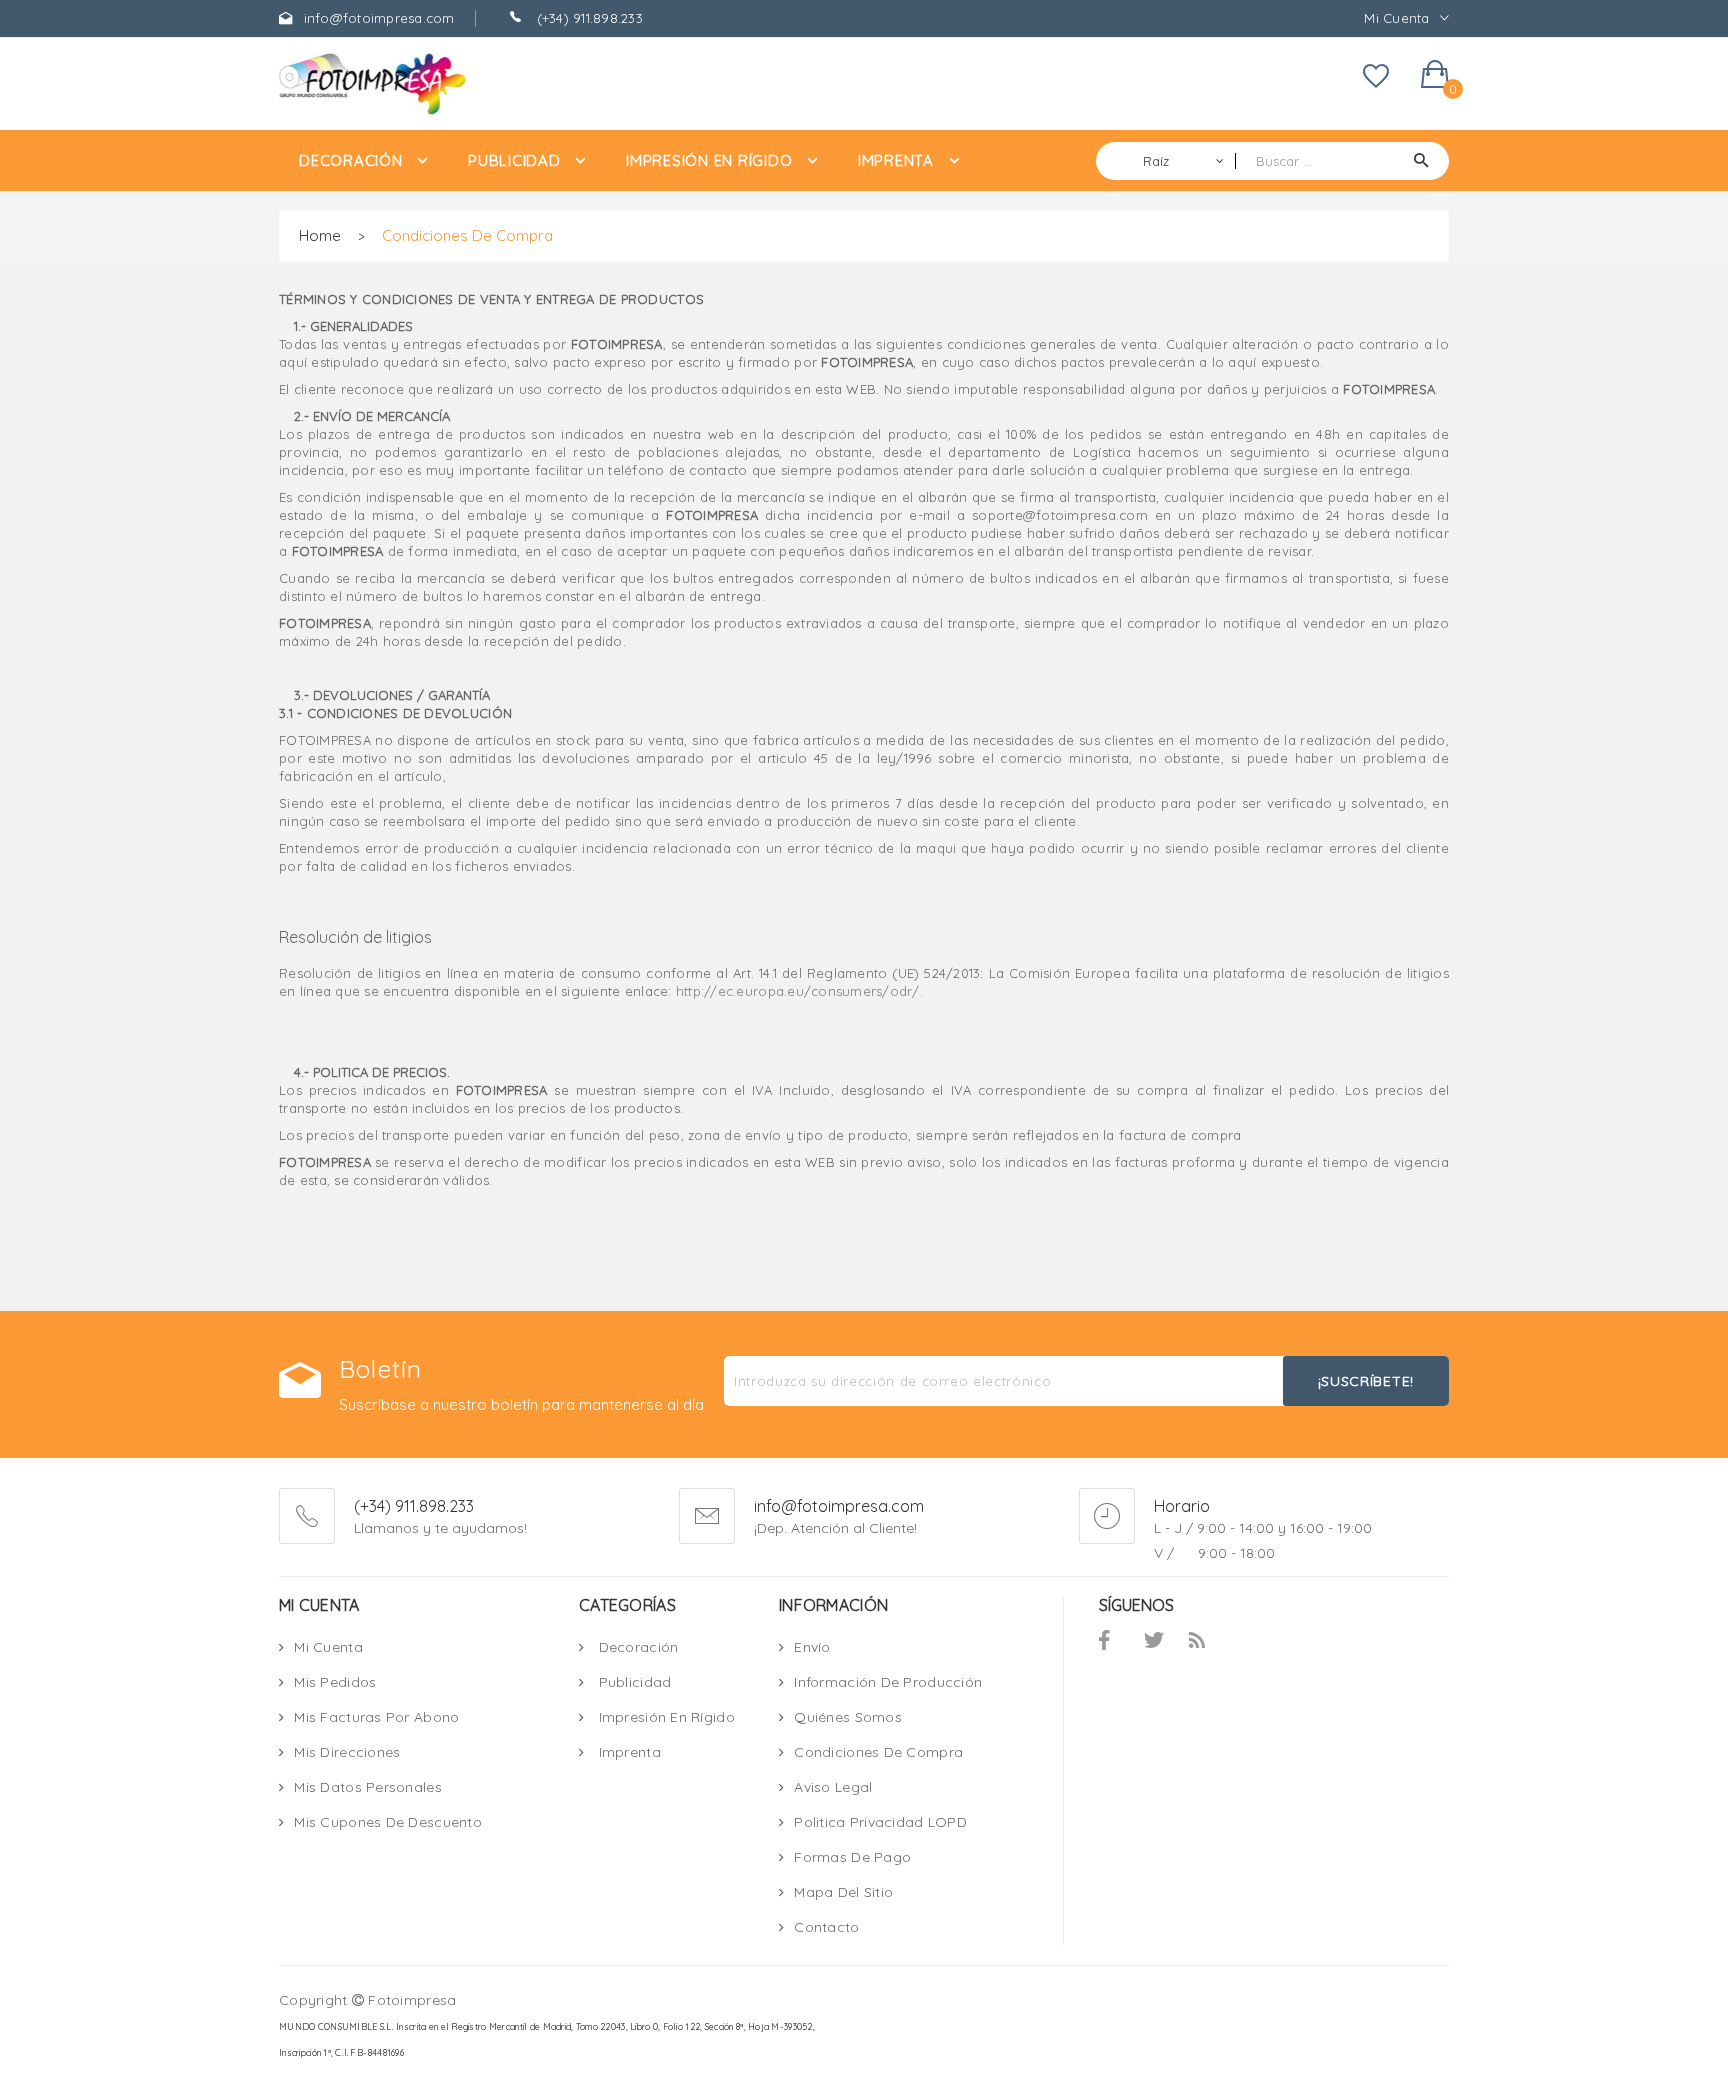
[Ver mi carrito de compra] (1435, 78)
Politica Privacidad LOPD (880, 1822)
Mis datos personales (368, 1787)
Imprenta (627, 1752)
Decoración (636, 1647)
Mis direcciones (347, 1752)
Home (320, 235)
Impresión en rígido (664, 1717)
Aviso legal (833, 1787)
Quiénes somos (848, 1717)
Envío (812, 1647)
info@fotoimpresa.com (376, 18)
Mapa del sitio (843, 1892)
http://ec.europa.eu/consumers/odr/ (798, 991)
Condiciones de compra (878, 1752)
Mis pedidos (335, 1682)
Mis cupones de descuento (388, 1822)
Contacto (826, 1927)
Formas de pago (852, 1857)
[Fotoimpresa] (414, 84)
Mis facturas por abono (376, 1717)
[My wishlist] (1376, 83)
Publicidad (632, 1682)
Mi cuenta (328, 1647)
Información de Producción (888, 1682)
